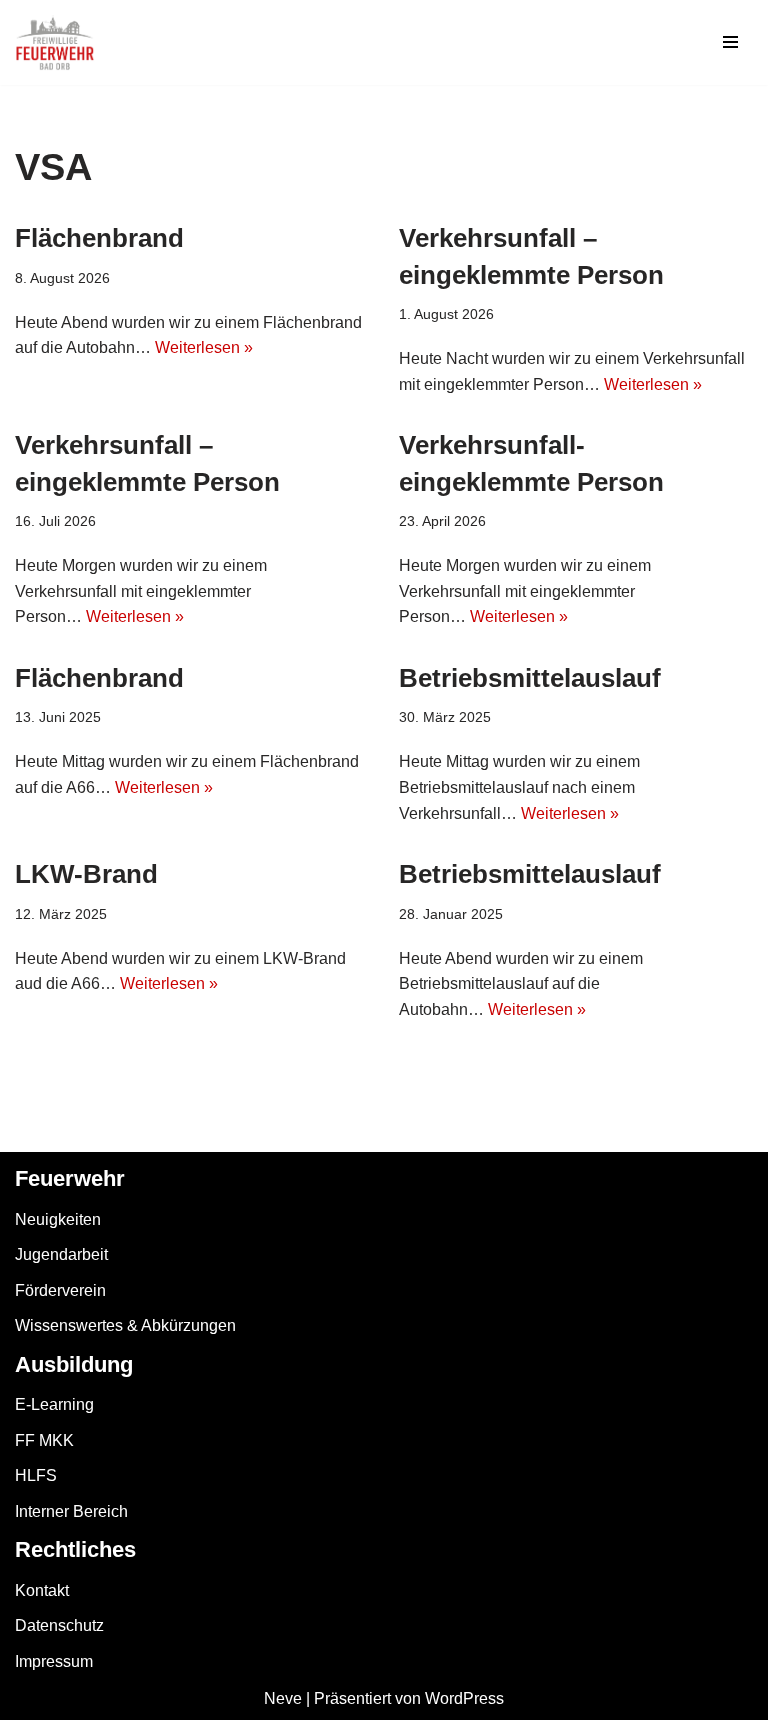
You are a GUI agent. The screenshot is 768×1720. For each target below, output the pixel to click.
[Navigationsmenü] (730, 42)
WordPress (464, 1698)
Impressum (54, 1661)
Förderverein (60, 1290)
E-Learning (54, 1404)
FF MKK (44, 1440)
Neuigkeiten (58, 1219)
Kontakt (42, 1590)
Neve (283, 1698)
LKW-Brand (86, 874)
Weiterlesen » (204, 347)
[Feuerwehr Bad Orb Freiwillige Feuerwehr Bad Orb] (55, 42)
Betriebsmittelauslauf (530, 678)
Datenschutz (59, 1625)
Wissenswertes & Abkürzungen (125, 1325)
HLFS (36, 1475)
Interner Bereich (71, 1511)
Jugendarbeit (61, 1254)
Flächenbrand (99, 238)
